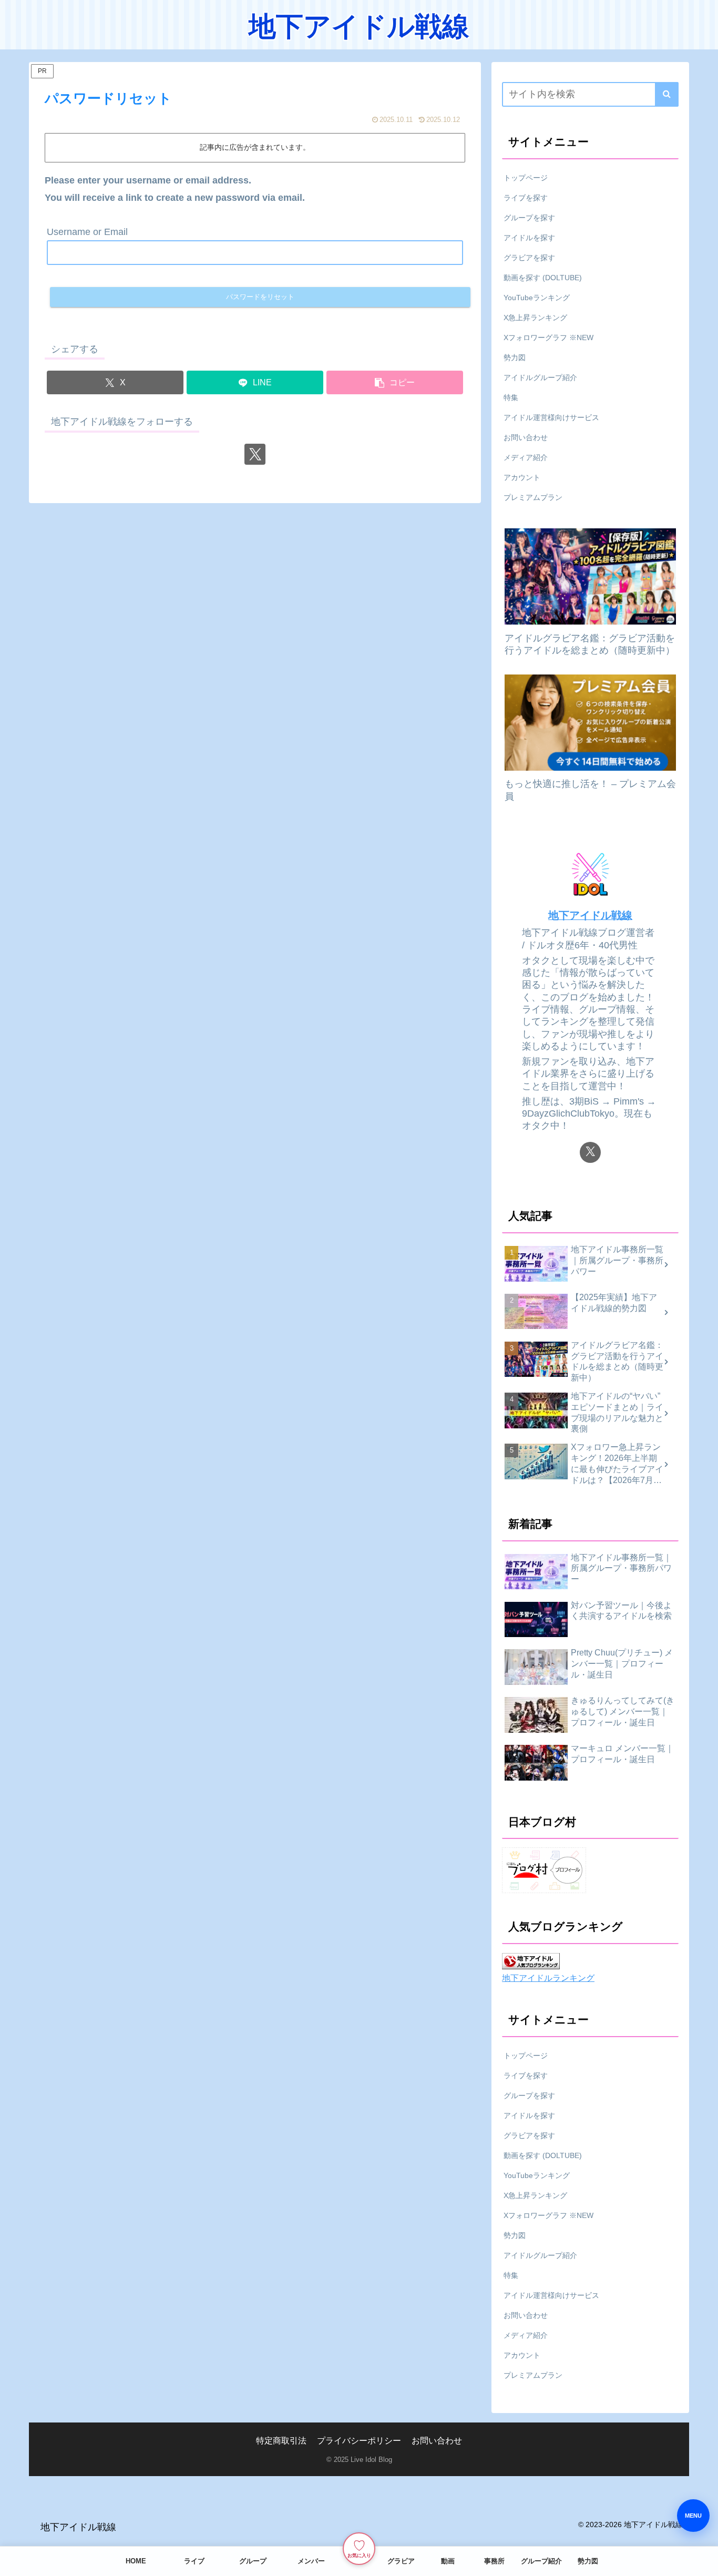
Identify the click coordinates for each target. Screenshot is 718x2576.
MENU (693, 2516)
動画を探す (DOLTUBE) (543, 278)
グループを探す (529, 218)
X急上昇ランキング (535, 318)
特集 (511, 397)
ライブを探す (526, 198)
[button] (395, 382)
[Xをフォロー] (255, 454)
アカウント (522, 477)
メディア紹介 (526, 457)
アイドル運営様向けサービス (551, 417)
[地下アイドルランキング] (531, 1961)
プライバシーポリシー (359, 2440)
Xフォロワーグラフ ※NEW (548, 338)
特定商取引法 (281, 2440)
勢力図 (515, 357)
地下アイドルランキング (548, 1978)
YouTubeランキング (537, 298)
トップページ (526, 178)
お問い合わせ (526, 437)
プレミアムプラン (533, 497)
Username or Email (87, 232)
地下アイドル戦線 (590, 915)
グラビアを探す (529, 258)
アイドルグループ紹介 (540, 377)
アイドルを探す (529, 238)
